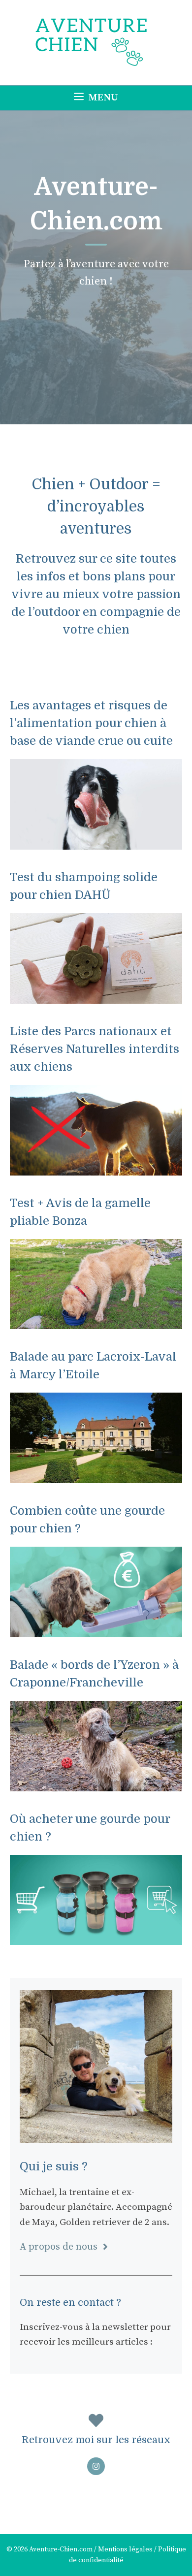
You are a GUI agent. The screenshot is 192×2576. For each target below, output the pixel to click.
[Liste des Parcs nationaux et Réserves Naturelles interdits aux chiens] (96, 1167)
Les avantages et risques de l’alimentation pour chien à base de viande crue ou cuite (91, 723)
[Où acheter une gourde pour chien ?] (96, 1937)
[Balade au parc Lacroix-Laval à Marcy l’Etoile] (96, 1476)
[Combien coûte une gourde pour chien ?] (96, 1629)
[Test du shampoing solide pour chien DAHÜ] (96, 996)
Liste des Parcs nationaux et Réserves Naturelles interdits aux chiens (95, 1049)
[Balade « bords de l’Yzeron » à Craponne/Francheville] (96, 1783)
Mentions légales (125, 2549)
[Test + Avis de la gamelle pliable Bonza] (96, 1321)
